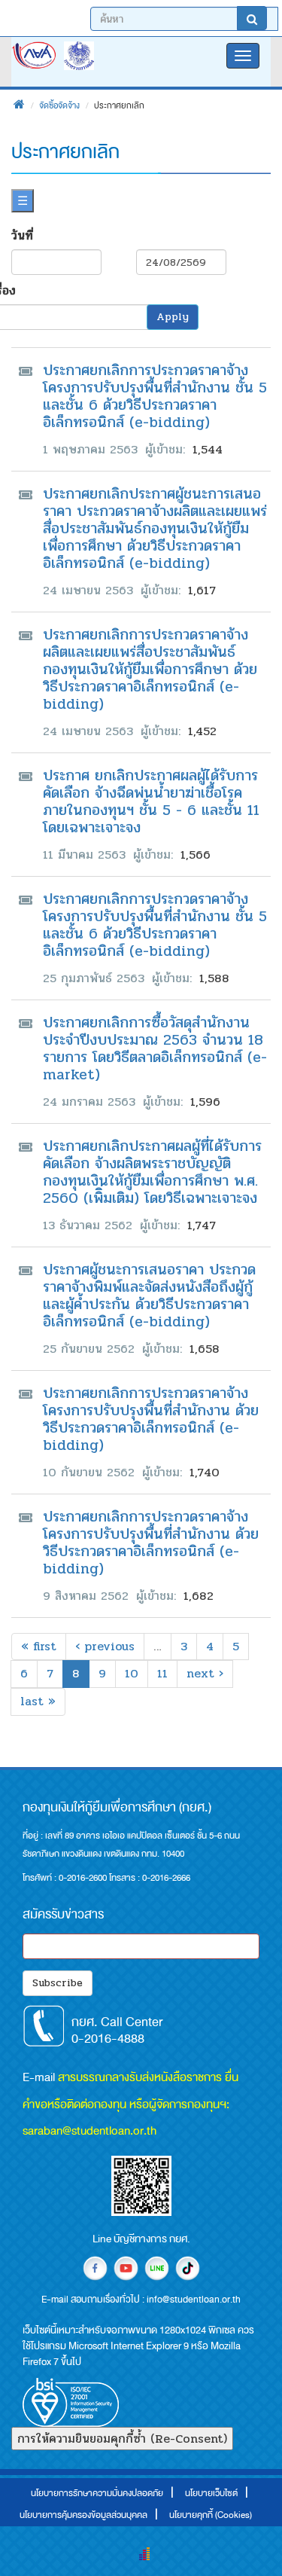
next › (205, 1673)
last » (38, 1701)
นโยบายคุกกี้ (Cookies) (211, 2515)
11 (162, 1673)
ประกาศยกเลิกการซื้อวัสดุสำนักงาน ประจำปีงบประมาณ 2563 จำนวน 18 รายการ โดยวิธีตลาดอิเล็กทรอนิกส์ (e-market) (155, 1048)
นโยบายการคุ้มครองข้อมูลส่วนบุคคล (83, 2515)
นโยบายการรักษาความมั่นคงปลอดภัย (97, 2493)
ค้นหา (252, 18)
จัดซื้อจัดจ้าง (59, 105)
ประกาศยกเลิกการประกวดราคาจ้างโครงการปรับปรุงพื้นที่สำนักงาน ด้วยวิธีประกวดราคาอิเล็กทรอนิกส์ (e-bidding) (151, 1419)
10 (132, 1673)
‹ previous (105, 1646)
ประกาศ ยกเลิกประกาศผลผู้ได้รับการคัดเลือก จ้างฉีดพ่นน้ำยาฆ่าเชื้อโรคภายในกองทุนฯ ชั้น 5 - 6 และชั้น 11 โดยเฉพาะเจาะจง (151, 801)
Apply (173, 317)
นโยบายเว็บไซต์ (211, 2493)
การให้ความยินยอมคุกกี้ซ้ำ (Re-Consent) (122, 2439)
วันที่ (22, 235)
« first (39, 1646)
